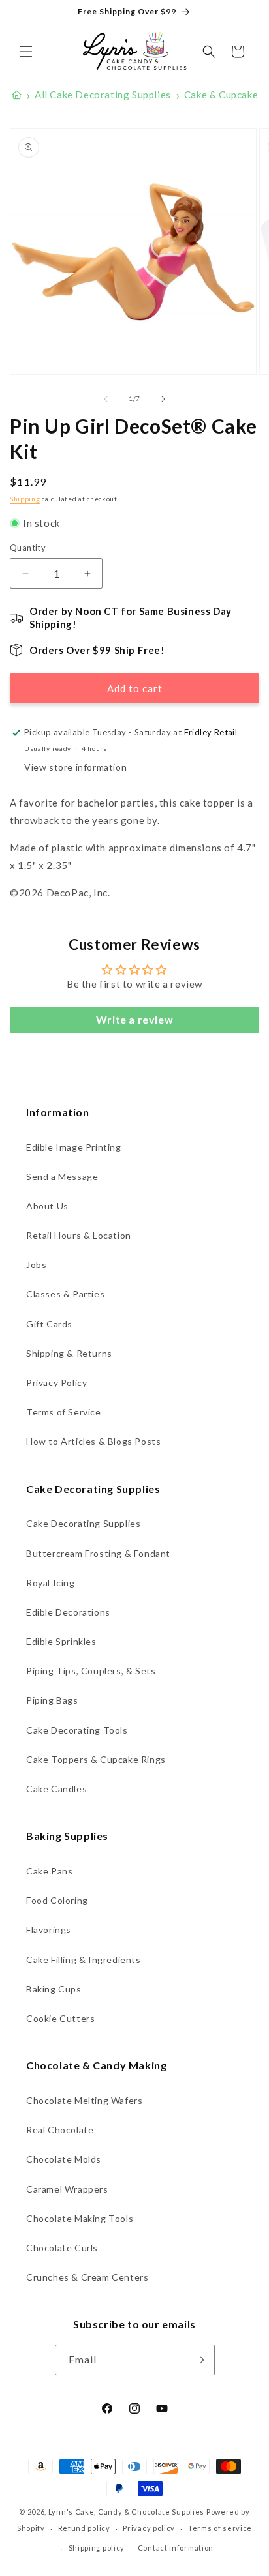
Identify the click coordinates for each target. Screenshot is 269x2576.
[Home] (17, 95)
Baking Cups (54, 1989)
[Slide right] (163, 399)
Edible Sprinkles (61, 1641)
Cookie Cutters (60, 2018)
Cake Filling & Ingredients (84, 1960)
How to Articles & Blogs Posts (93, 1441)
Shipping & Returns (69, 1353)
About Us (47, 1206)
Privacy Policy (56, 1383)
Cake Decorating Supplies (83, 1523)
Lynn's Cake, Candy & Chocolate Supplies (126, 2512)
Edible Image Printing (74, 1147)
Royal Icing (51, 1583)
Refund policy (84, 2528)
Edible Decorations (68, 1612)
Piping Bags (52, 1700)
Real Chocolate (60, 2130)
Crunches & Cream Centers (87, 2277)
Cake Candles (56, 1789)
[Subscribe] (200, 2360)
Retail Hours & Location (79, 1235)
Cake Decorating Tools (77, 1730)
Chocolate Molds (64, 2159)
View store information (75, 767)
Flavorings (49, 1930)
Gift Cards (49, 1324)
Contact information (176, 2548)
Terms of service (220, 2528)
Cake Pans (49, 1871)
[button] (26, 52)
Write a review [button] (134, 1019)
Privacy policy (149, 2528)
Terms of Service (64, 1412)
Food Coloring (57, 1900)
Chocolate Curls (62, 2248)
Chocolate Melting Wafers (84, 2100)
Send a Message (62, 1177)
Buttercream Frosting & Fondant (98, 1553)
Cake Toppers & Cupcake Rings (96, 1759)
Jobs (36, 1265)
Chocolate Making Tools (80, 2218)
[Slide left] (106, 399)
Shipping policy (97, 2548)
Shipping (25, 499)
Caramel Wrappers (67, 2189)
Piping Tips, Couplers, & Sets (91, 1671)
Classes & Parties (65, 1294)
